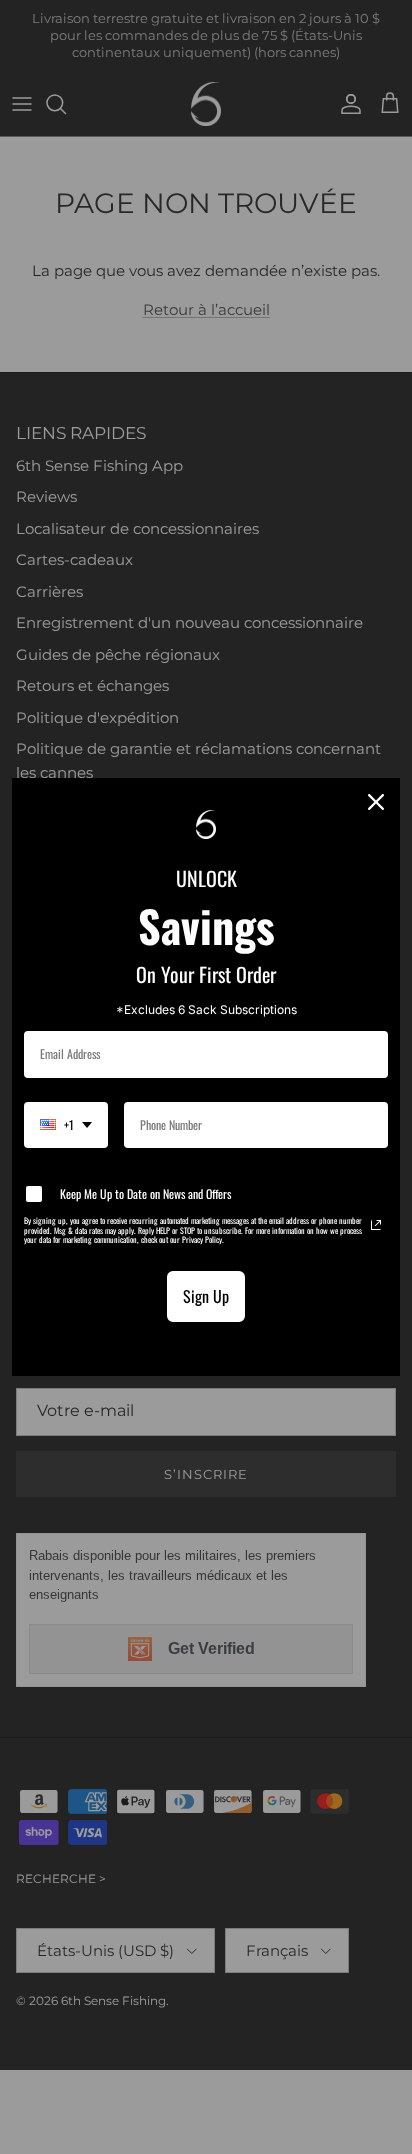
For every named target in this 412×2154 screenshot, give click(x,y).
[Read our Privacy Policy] (376, 1225)
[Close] (376, 802)
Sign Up (206, 1296)
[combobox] (66, 1125)
